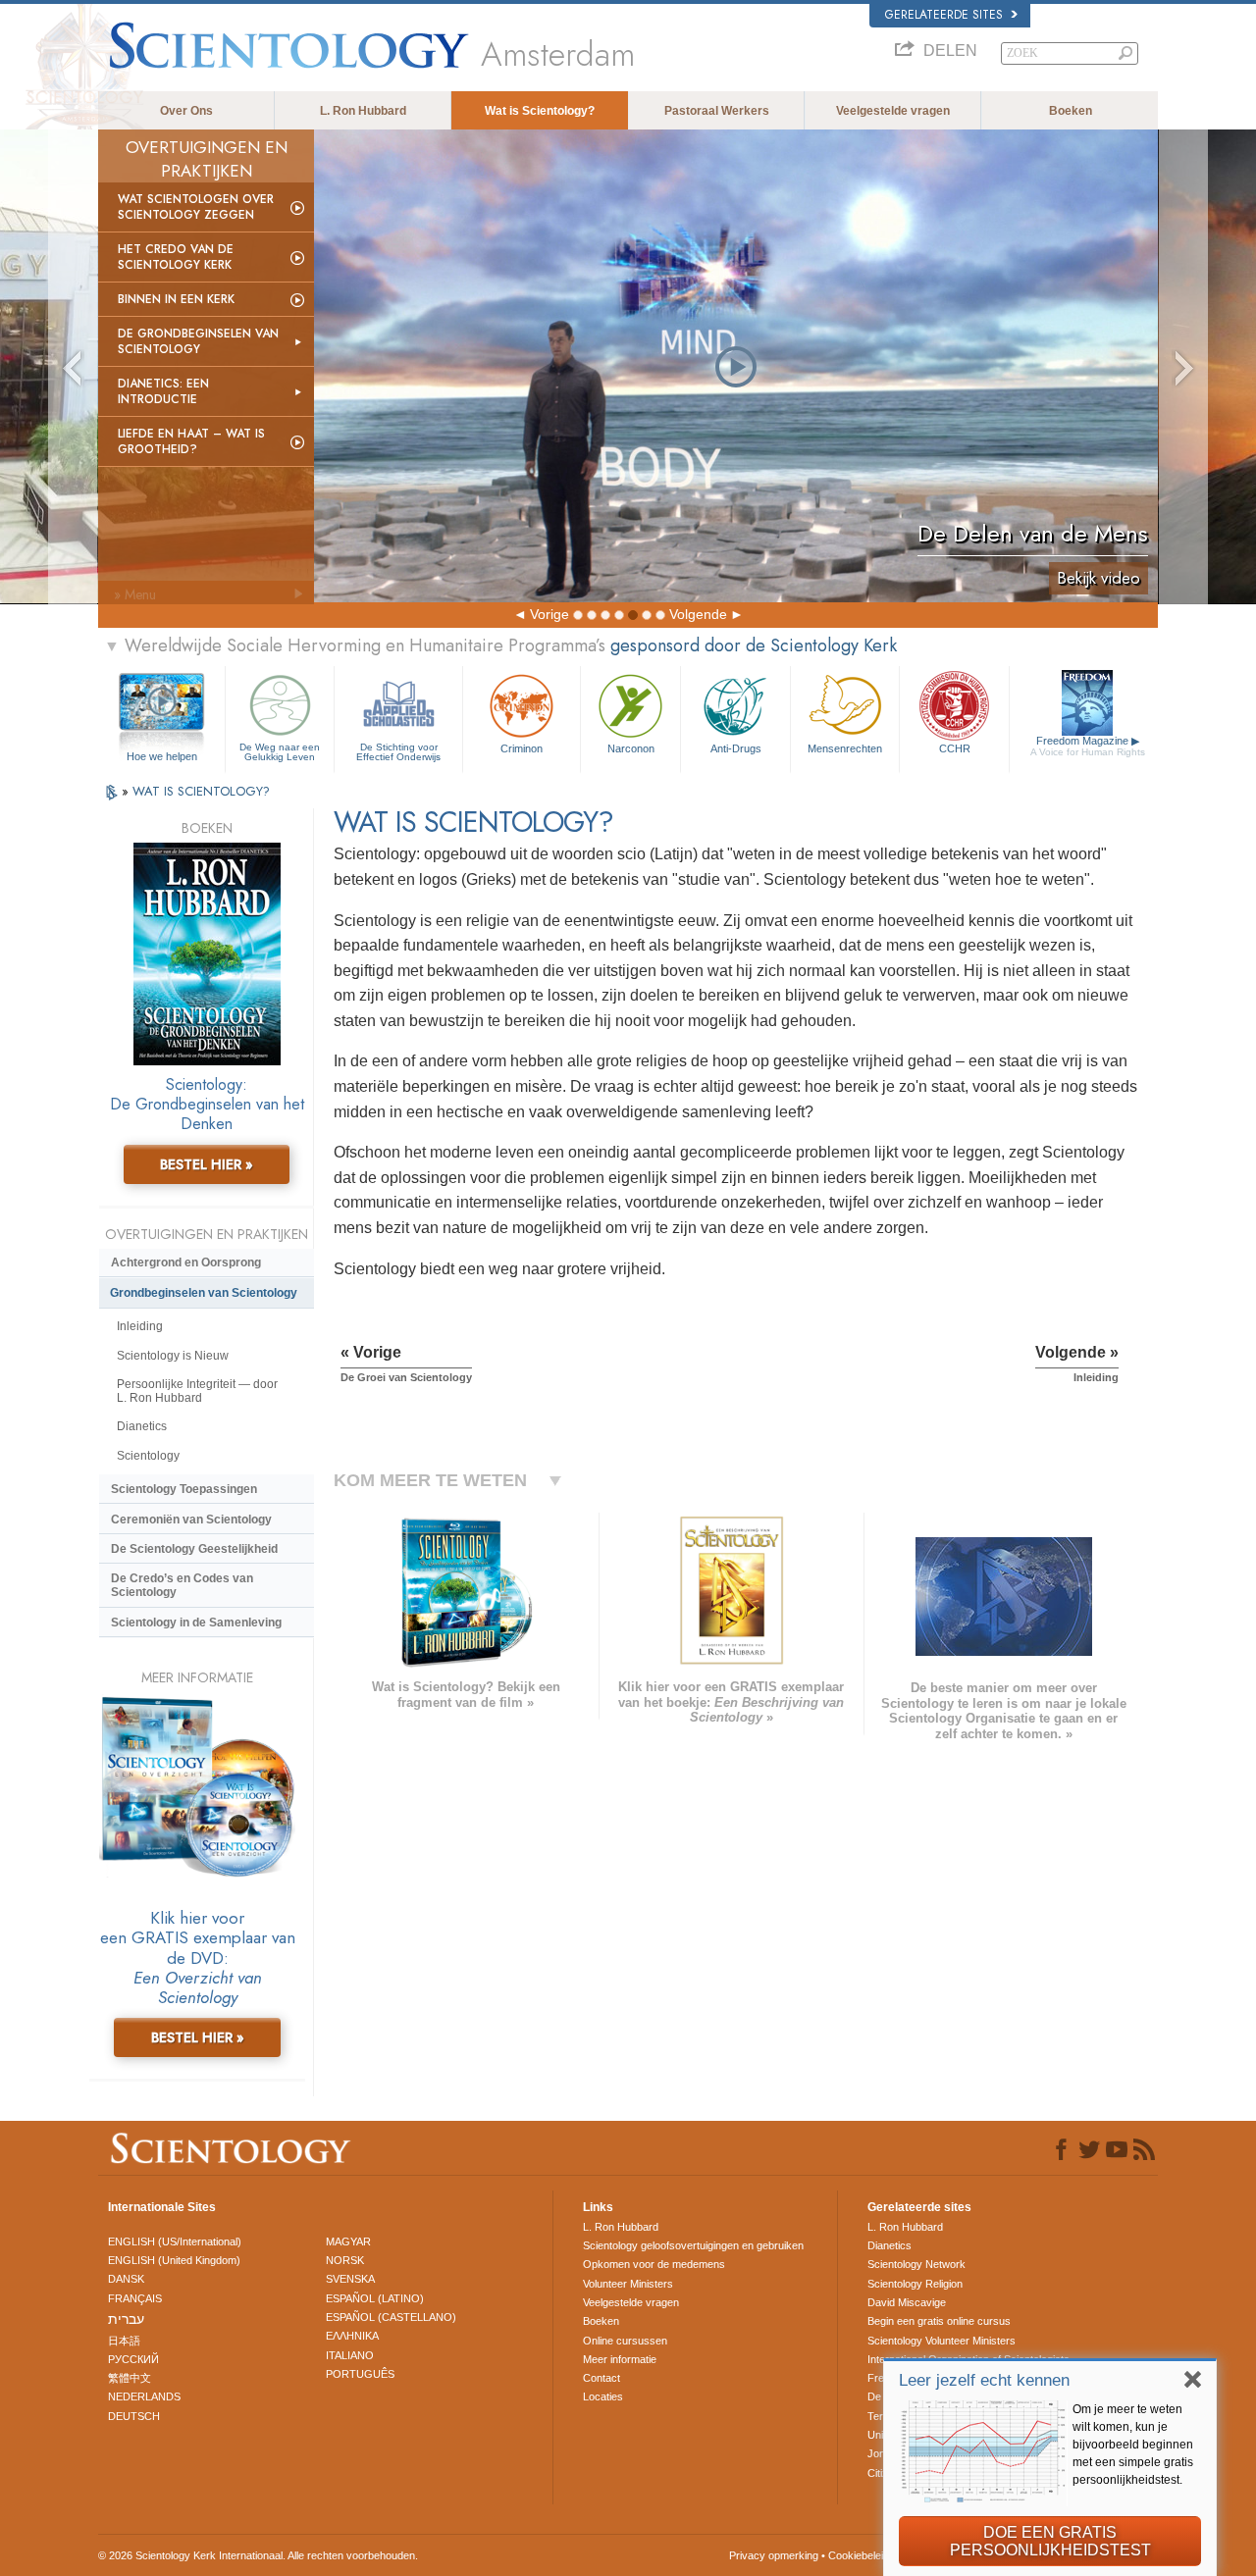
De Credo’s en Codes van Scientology (182, 1585)
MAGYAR (348, 2241)
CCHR (955, 748)
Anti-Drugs (736, 748)
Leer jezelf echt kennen (984, 2380)
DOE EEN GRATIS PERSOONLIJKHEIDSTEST (1050, 2541)
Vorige (549, 614)
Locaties (603, 2396)
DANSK (126, 2279)
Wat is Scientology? (540, 111)
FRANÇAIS (135, 2298)
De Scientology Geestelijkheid (194, 1549)
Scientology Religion (915, 2284)
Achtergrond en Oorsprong (186, 1262)
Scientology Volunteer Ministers (942, 2341)
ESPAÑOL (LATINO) (375, 2298)
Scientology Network (916, 2264)
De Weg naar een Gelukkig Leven (280, 752)
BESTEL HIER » (207, 1164)
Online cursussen (625, 2341)
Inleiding (140, 1326)
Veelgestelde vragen (893, 111)
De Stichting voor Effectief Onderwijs (398, 752)
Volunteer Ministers (628, 2284)
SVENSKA (350, 2279)
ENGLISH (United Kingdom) (174, 2260)
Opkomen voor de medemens (654, 2264)
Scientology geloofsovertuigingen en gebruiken (693, 2245)
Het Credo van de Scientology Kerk (176, 257)
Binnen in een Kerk (176, 299)
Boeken (1071, 111)
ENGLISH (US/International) (175, 2241)
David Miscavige (907, 2302)
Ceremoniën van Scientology (191, 1520)
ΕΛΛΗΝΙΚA (352, 2336)
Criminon (522, 748)
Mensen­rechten (845, 748)
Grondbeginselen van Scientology (204, 1293)
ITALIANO (350, 2355)
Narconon (631, 748)
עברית (126, 2319)
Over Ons (186, 111)
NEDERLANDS (144, 2396)
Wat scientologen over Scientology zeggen (196, 207)
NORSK (345, 2260)
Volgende (698, 614)
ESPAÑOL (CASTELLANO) (391, 2317)
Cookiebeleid (859, 2555)
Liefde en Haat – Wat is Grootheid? (191, 441)
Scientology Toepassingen (184, 1489)
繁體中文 (130, 2378)
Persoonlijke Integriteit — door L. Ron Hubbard (197, 1391)
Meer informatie (620, 2359)
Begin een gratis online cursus (939, 2321)
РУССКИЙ (133, 2359)
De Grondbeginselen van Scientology (198, 341)
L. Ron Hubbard (363, 111)
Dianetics (142, 1426)
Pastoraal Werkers (717, 111)
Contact (602, 2378)
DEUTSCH (134, 2416)
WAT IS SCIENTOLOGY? (201, 791)
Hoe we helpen (162, 756)
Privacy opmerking (774, 2555)
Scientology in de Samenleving (196, 1623)
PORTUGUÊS (360, 2374)
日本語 (124, 2341)
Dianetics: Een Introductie (163, 391)
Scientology (148, 1456)
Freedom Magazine (1088, 746)
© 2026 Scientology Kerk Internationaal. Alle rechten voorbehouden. (258, 2555)
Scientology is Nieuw (173, 1356)
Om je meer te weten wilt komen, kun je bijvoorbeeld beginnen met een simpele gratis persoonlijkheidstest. (1133, 2445)
